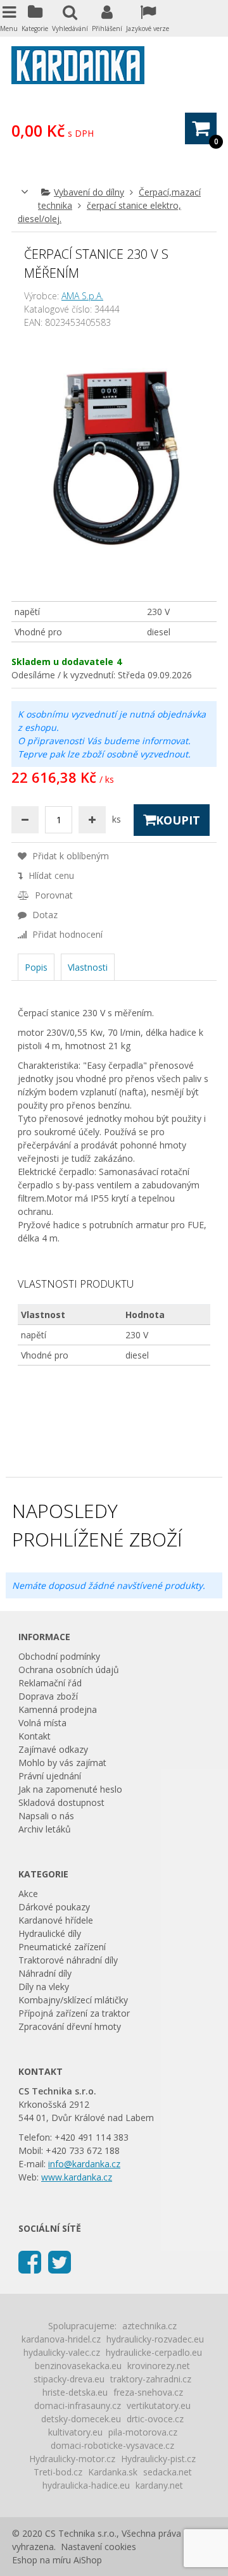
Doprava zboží (48, 1696)
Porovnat (53, 895)
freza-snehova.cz (148, 2392)
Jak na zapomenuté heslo (70, 1789)
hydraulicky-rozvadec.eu (155, 2339)
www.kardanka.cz (77, 2177)
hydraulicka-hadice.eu (86, 2485)
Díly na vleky (44, 1987)
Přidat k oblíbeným (69, 856)
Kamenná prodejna (58, 1709)
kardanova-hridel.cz (61, 2339)
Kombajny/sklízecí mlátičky (73, 2000)
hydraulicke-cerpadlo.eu (154, 2352)
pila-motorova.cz (143, 2432)
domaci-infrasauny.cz (78, 2405)
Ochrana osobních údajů (69, 1670)
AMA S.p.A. (82, 296)
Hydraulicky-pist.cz (158, 2459)
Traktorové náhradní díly (68, 1960)
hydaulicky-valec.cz (62, 2352)
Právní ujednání (50, 1776)
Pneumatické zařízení (62, 1947)
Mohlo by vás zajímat (62, 1763)
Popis (36, 967)
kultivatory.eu (75, 2432)
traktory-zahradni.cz (151, 2379)
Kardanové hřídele (56, 1920)
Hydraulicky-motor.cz (72, 2459)
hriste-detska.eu (75, 2392)
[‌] (30, 2261)
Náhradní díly (45, 1973)
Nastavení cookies (98, 2547)
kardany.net (159, 2485)
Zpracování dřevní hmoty (70, 2026)
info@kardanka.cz (84, 2164)
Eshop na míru (41, 2560)
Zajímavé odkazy (53, 1749)
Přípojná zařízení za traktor (74, 2013)
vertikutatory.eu (159, 2405)
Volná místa (42, 1723)
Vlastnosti (88, 967)
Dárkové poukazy (54, 1907)
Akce (28, 1894)
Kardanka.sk (113, 2472)
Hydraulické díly (50, 1933)
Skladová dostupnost (61, 1802)
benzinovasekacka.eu (78, 2366)
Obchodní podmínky (59, 1656)
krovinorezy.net (159, 2366)
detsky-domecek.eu (81, 2419)
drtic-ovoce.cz (155, 2419)
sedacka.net (168, 2472)
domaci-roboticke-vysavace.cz (112, 2445)
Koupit (178, 820)
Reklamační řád (50, 1683)
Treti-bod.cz (58, 2472)
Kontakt (35, 1736)
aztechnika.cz (149, 2326)
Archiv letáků (45, 1829)
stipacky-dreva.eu (69, 2379)
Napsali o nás (46, 1816)
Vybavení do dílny (89, 192)
